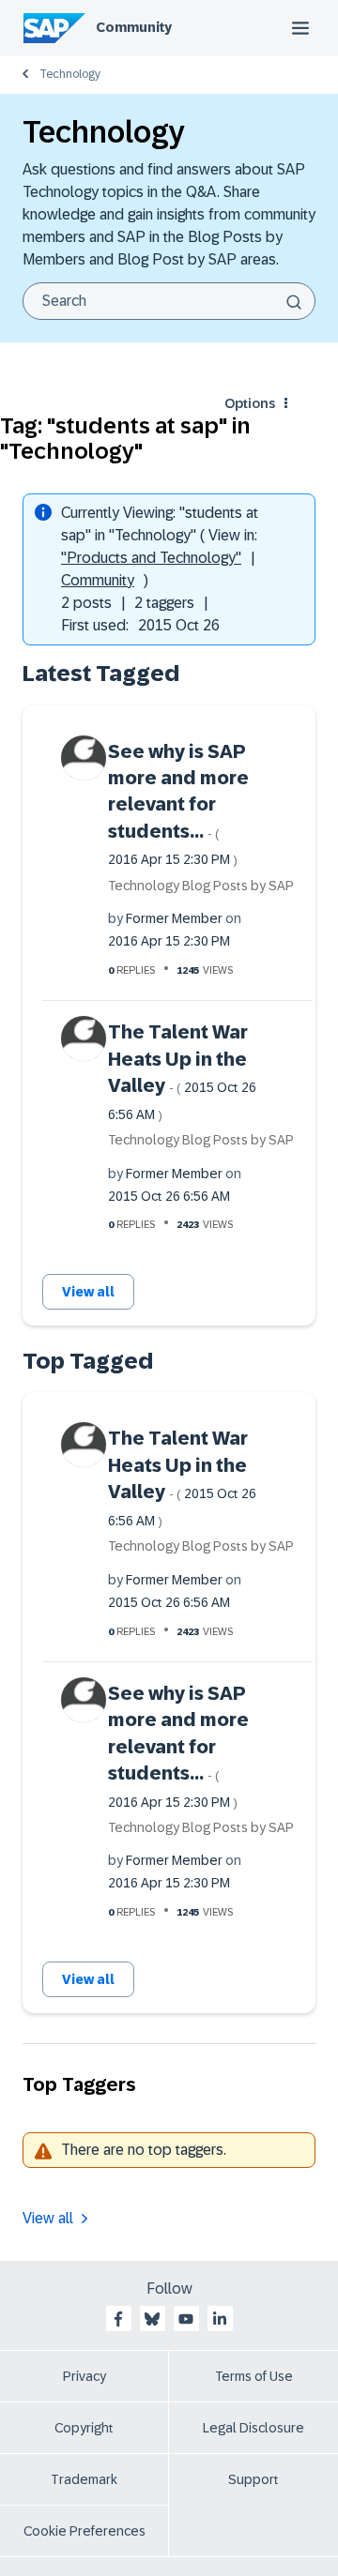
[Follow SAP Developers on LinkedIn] (220, 2319)
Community (134, 27)
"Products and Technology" (151, 558)
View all (88, 1292)
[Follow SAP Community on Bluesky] (152, 2319)
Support (253, 2479)
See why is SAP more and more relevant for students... (178, 804)
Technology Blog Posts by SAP (201, 886)
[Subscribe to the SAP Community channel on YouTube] (186, 2319)
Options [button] (250, 403)
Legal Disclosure (253, 2428)
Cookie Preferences (84, 2531)
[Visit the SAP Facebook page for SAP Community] (118, 2319)
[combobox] (169, 301)
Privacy (84, 2376)
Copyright (84, 2428)
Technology (70, 74)
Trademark (84, 2479)
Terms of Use (254, 2376)
